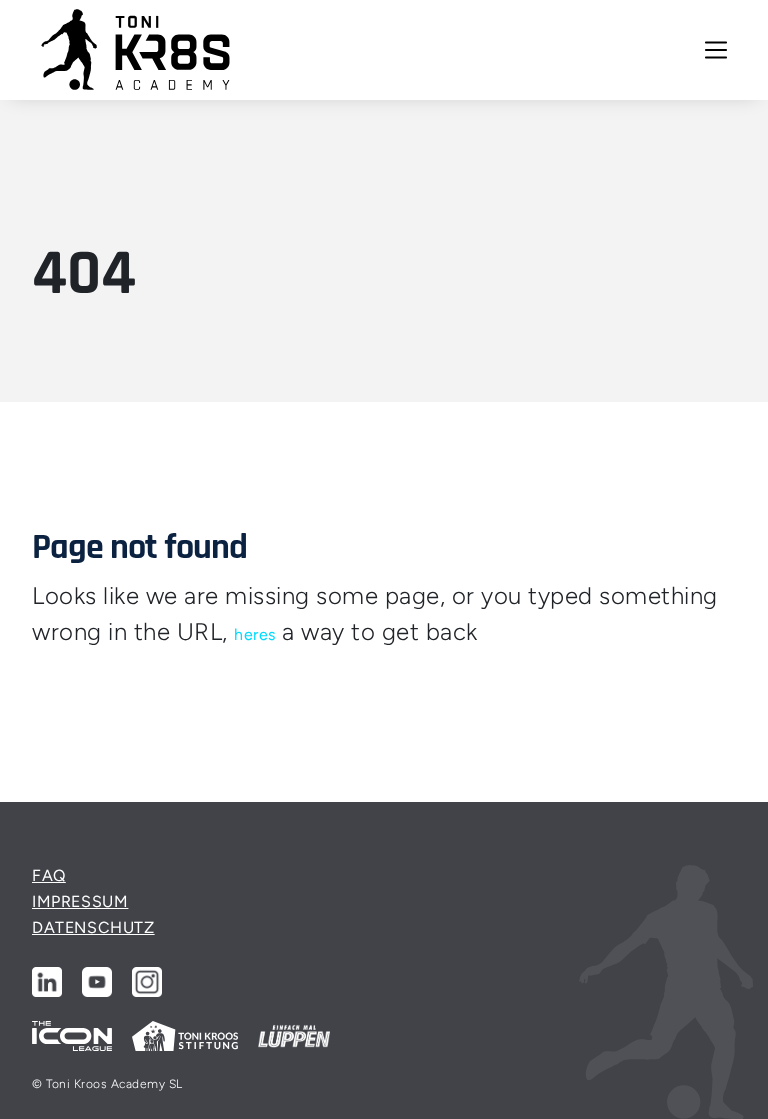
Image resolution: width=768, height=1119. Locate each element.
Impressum (80, 901)
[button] (716, 50)
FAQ (49, 875)
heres (255, 634)
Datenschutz (93, 927)
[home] (136, 50)
